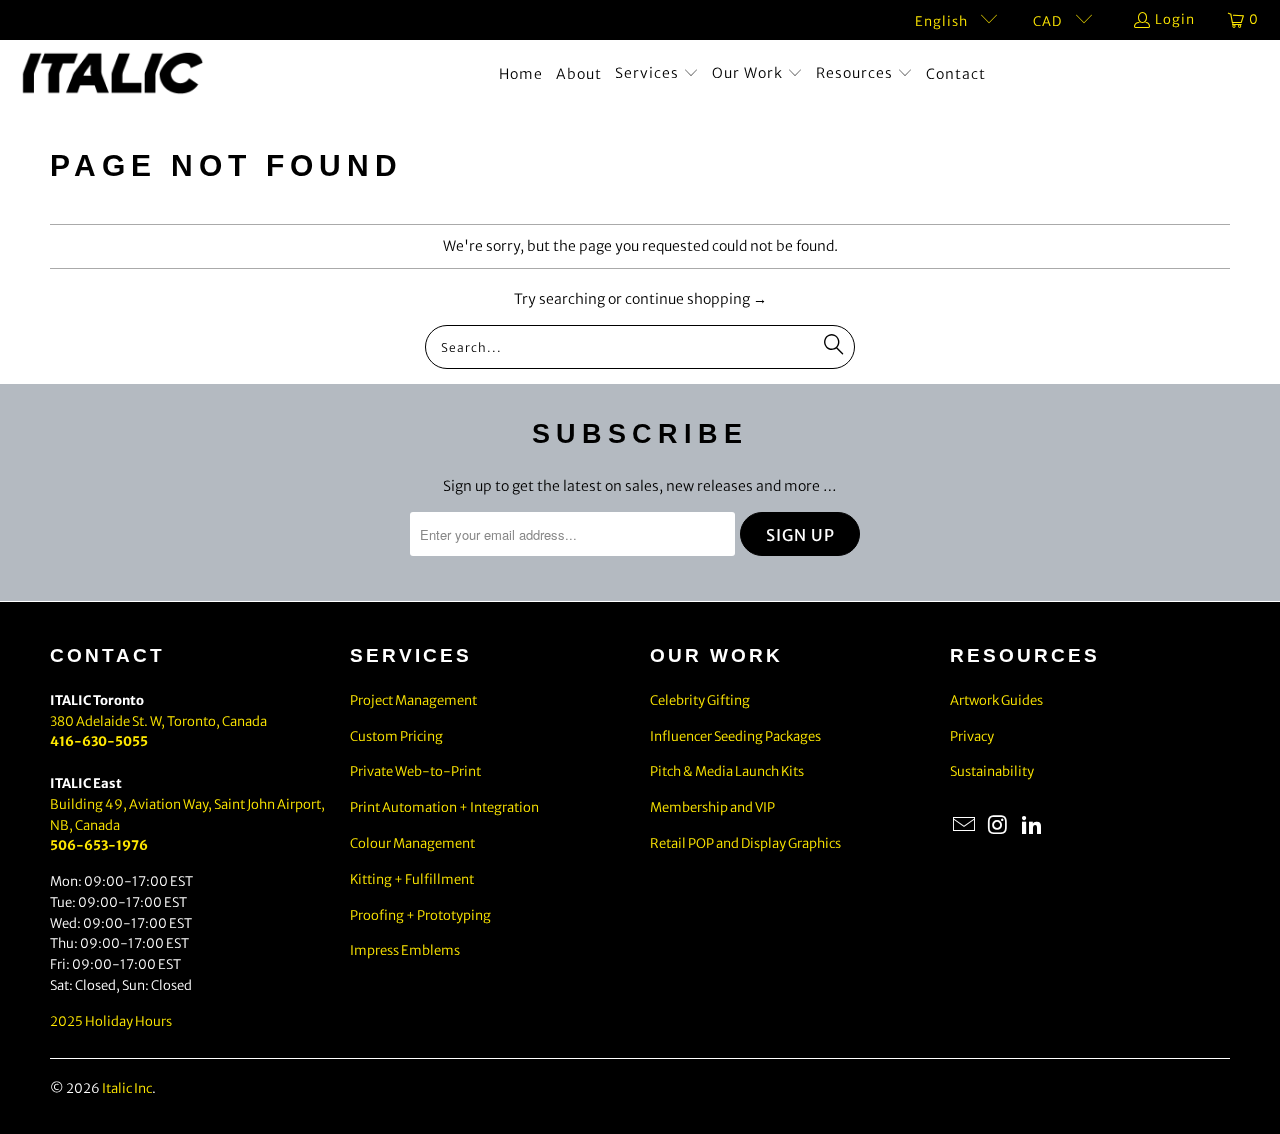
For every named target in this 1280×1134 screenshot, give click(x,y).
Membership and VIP (712, 807)
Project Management (413, 700)
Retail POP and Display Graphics (745, 843)
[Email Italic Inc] (965, 825)
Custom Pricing (396, 736)
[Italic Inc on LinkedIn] (1032, 825)
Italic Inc (127, 1088)
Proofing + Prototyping (420, 915)
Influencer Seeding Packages (735, 736)
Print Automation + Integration (444, 807)
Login (1175, 19)
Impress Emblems (405, 950)
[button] (657, 74)
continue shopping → (696, 299)
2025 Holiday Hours (111, 1021)
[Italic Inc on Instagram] (999, 825)
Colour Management (412, 843)
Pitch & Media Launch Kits (727, 771)
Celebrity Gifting (700, 700)
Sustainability (992, 771)
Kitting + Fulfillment (412, 879)
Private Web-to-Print (415, 771)
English (943, 21)
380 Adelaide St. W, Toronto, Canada (158, 721)
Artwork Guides (996, 700)
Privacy (972, 736)
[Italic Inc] (112, 74)
